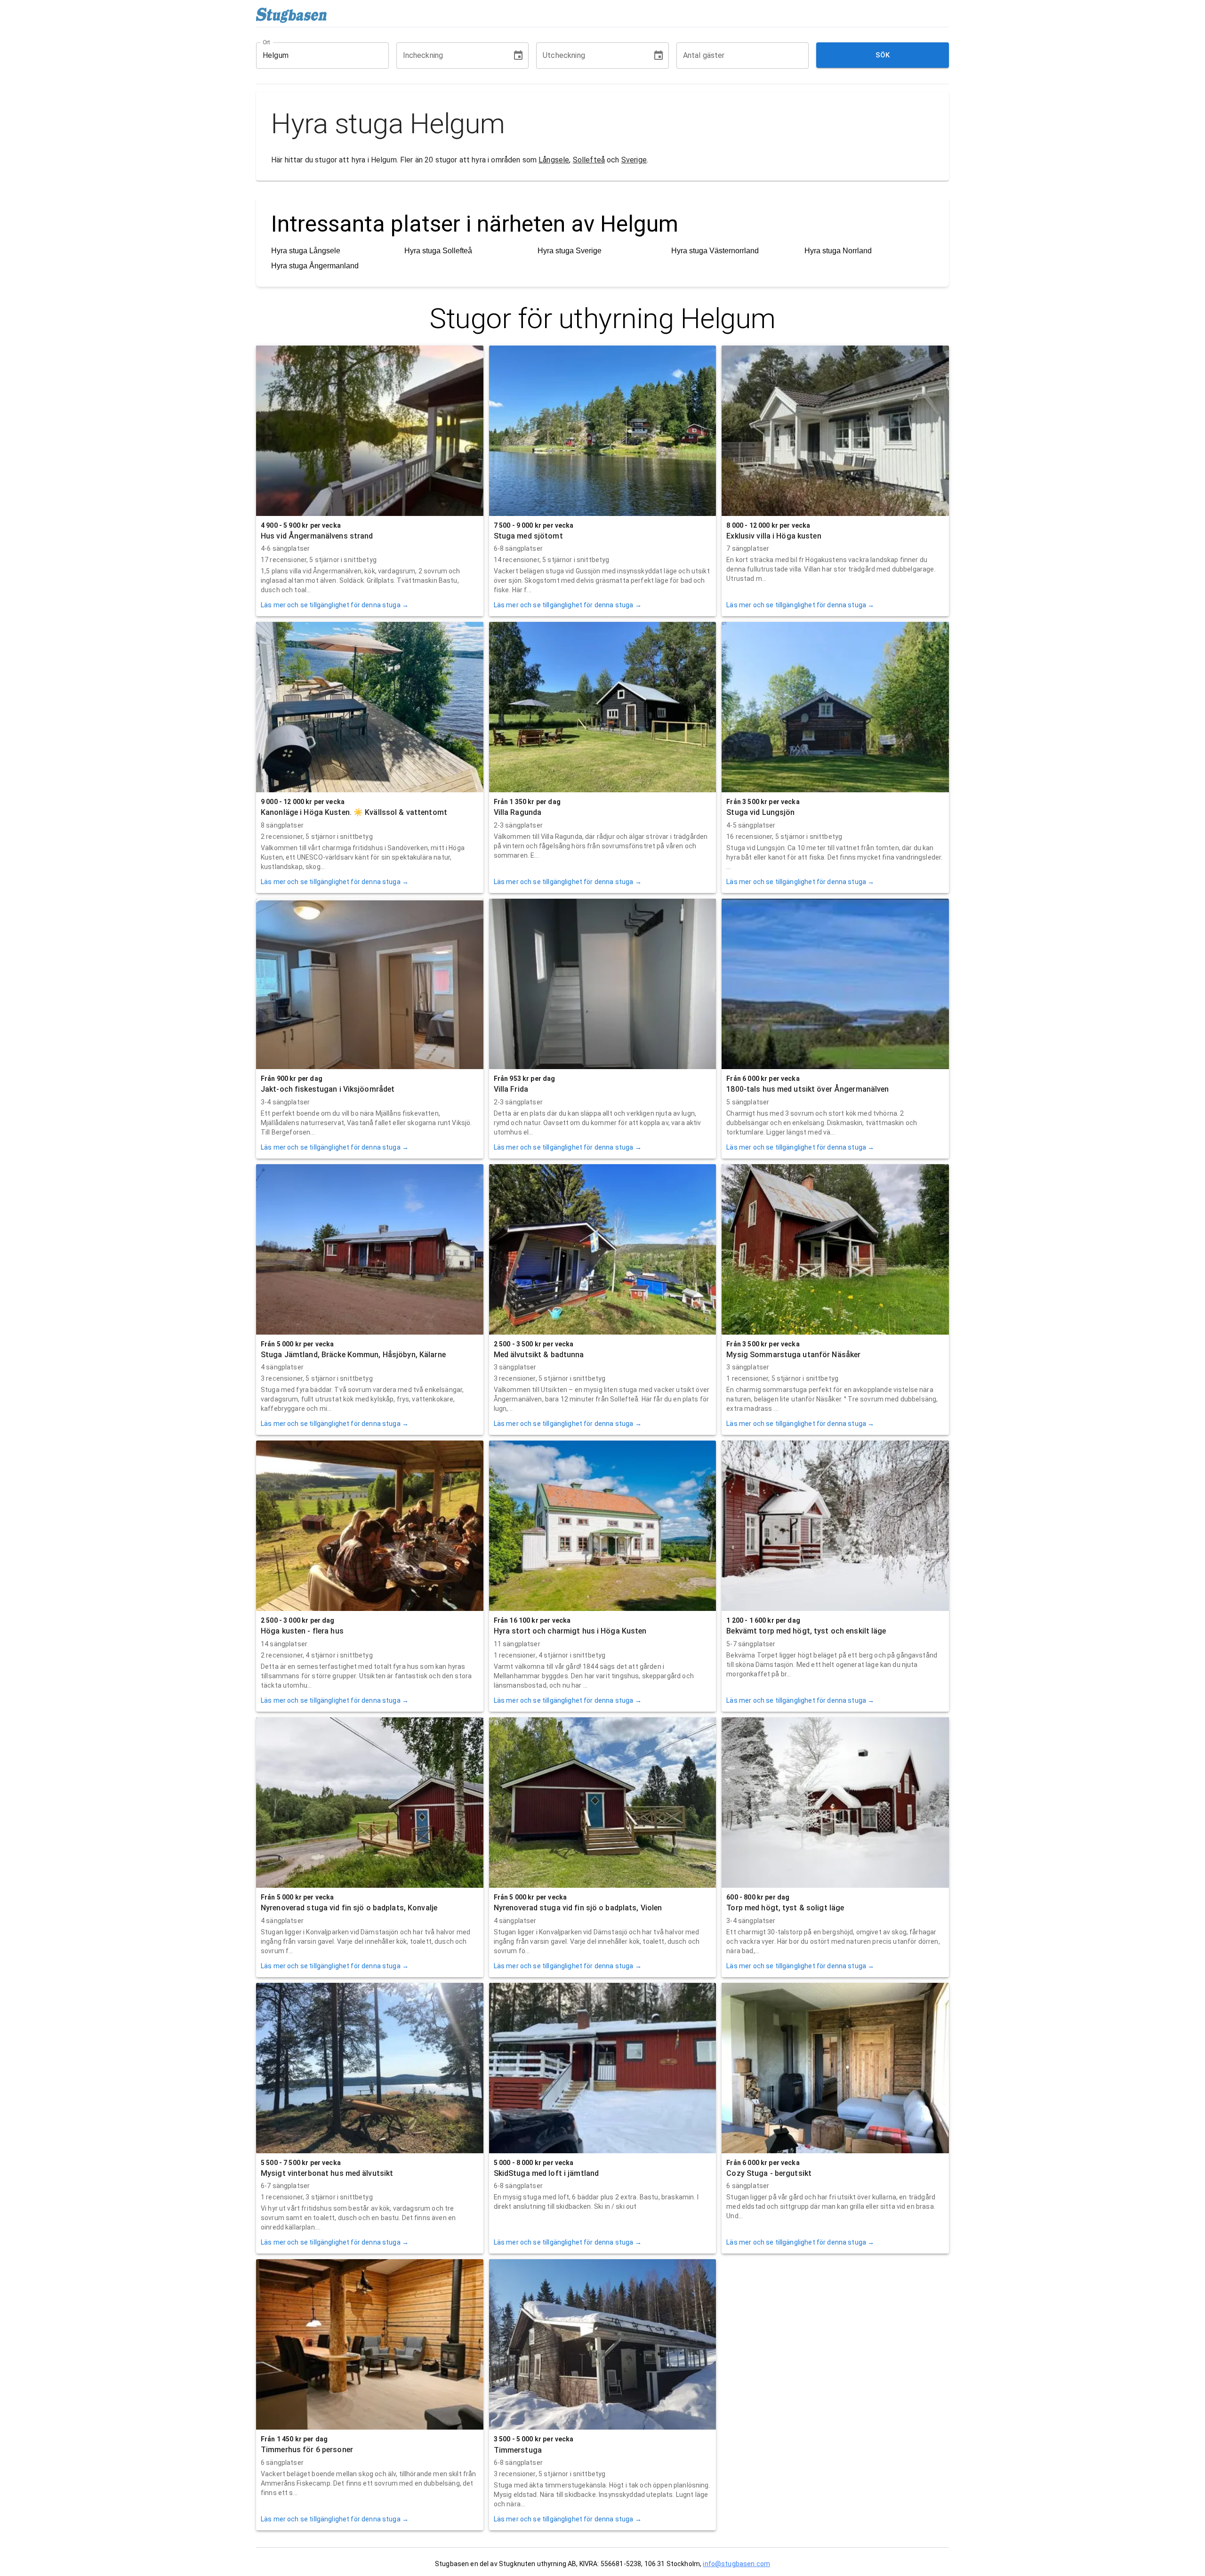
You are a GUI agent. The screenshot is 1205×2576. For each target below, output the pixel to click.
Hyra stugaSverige (570, 251)
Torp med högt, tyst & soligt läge (785, 1908)
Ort (267, 42)
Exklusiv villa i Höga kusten (774, 536)
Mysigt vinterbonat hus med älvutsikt (327, 2173)
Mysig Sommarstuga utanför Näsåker (793, 1355)
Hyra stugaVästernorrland (715, 251)
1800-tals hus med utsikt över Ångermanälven (807, 1089)
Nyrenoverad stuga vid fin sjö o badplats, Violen (578, 1908)
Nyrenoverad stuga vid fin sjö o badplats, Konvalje (349, 1908)
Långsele (554, 160)
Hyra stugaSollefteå (438, 251)
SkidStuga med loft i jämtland (546, 2173)
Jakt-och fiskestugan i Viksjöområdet (328, 1089)
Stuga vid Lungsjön (760, 812)
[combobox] (315, 56)
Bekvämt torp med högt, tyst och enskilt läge (806, 1631)
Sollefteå (589, 160)
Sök (883, 55)
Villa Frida (511, 1089)
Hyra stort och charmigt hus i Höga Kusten (570, 1631)
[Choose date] (518, 56)
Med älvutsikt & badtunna (539, 1355)
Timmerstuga (518, 2450)
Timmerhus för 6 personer (307, 2450)
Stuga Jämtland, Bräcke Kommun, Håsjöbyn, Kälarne (353, 1355)
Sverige (634, 160)
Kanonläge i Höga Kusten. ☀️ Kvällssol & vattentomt (354, 812)
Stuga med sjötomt (528, 536)
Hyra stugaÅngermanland (315, 266)
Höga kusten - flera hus (302, 1631)
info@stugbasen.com (736, 2564)
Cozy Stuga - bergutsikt (769, 2173)
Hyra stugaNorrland (838, 251)
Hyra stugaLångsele (306, 251)
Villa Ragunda (518, 812)
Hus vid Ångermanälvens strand (317, 536)
